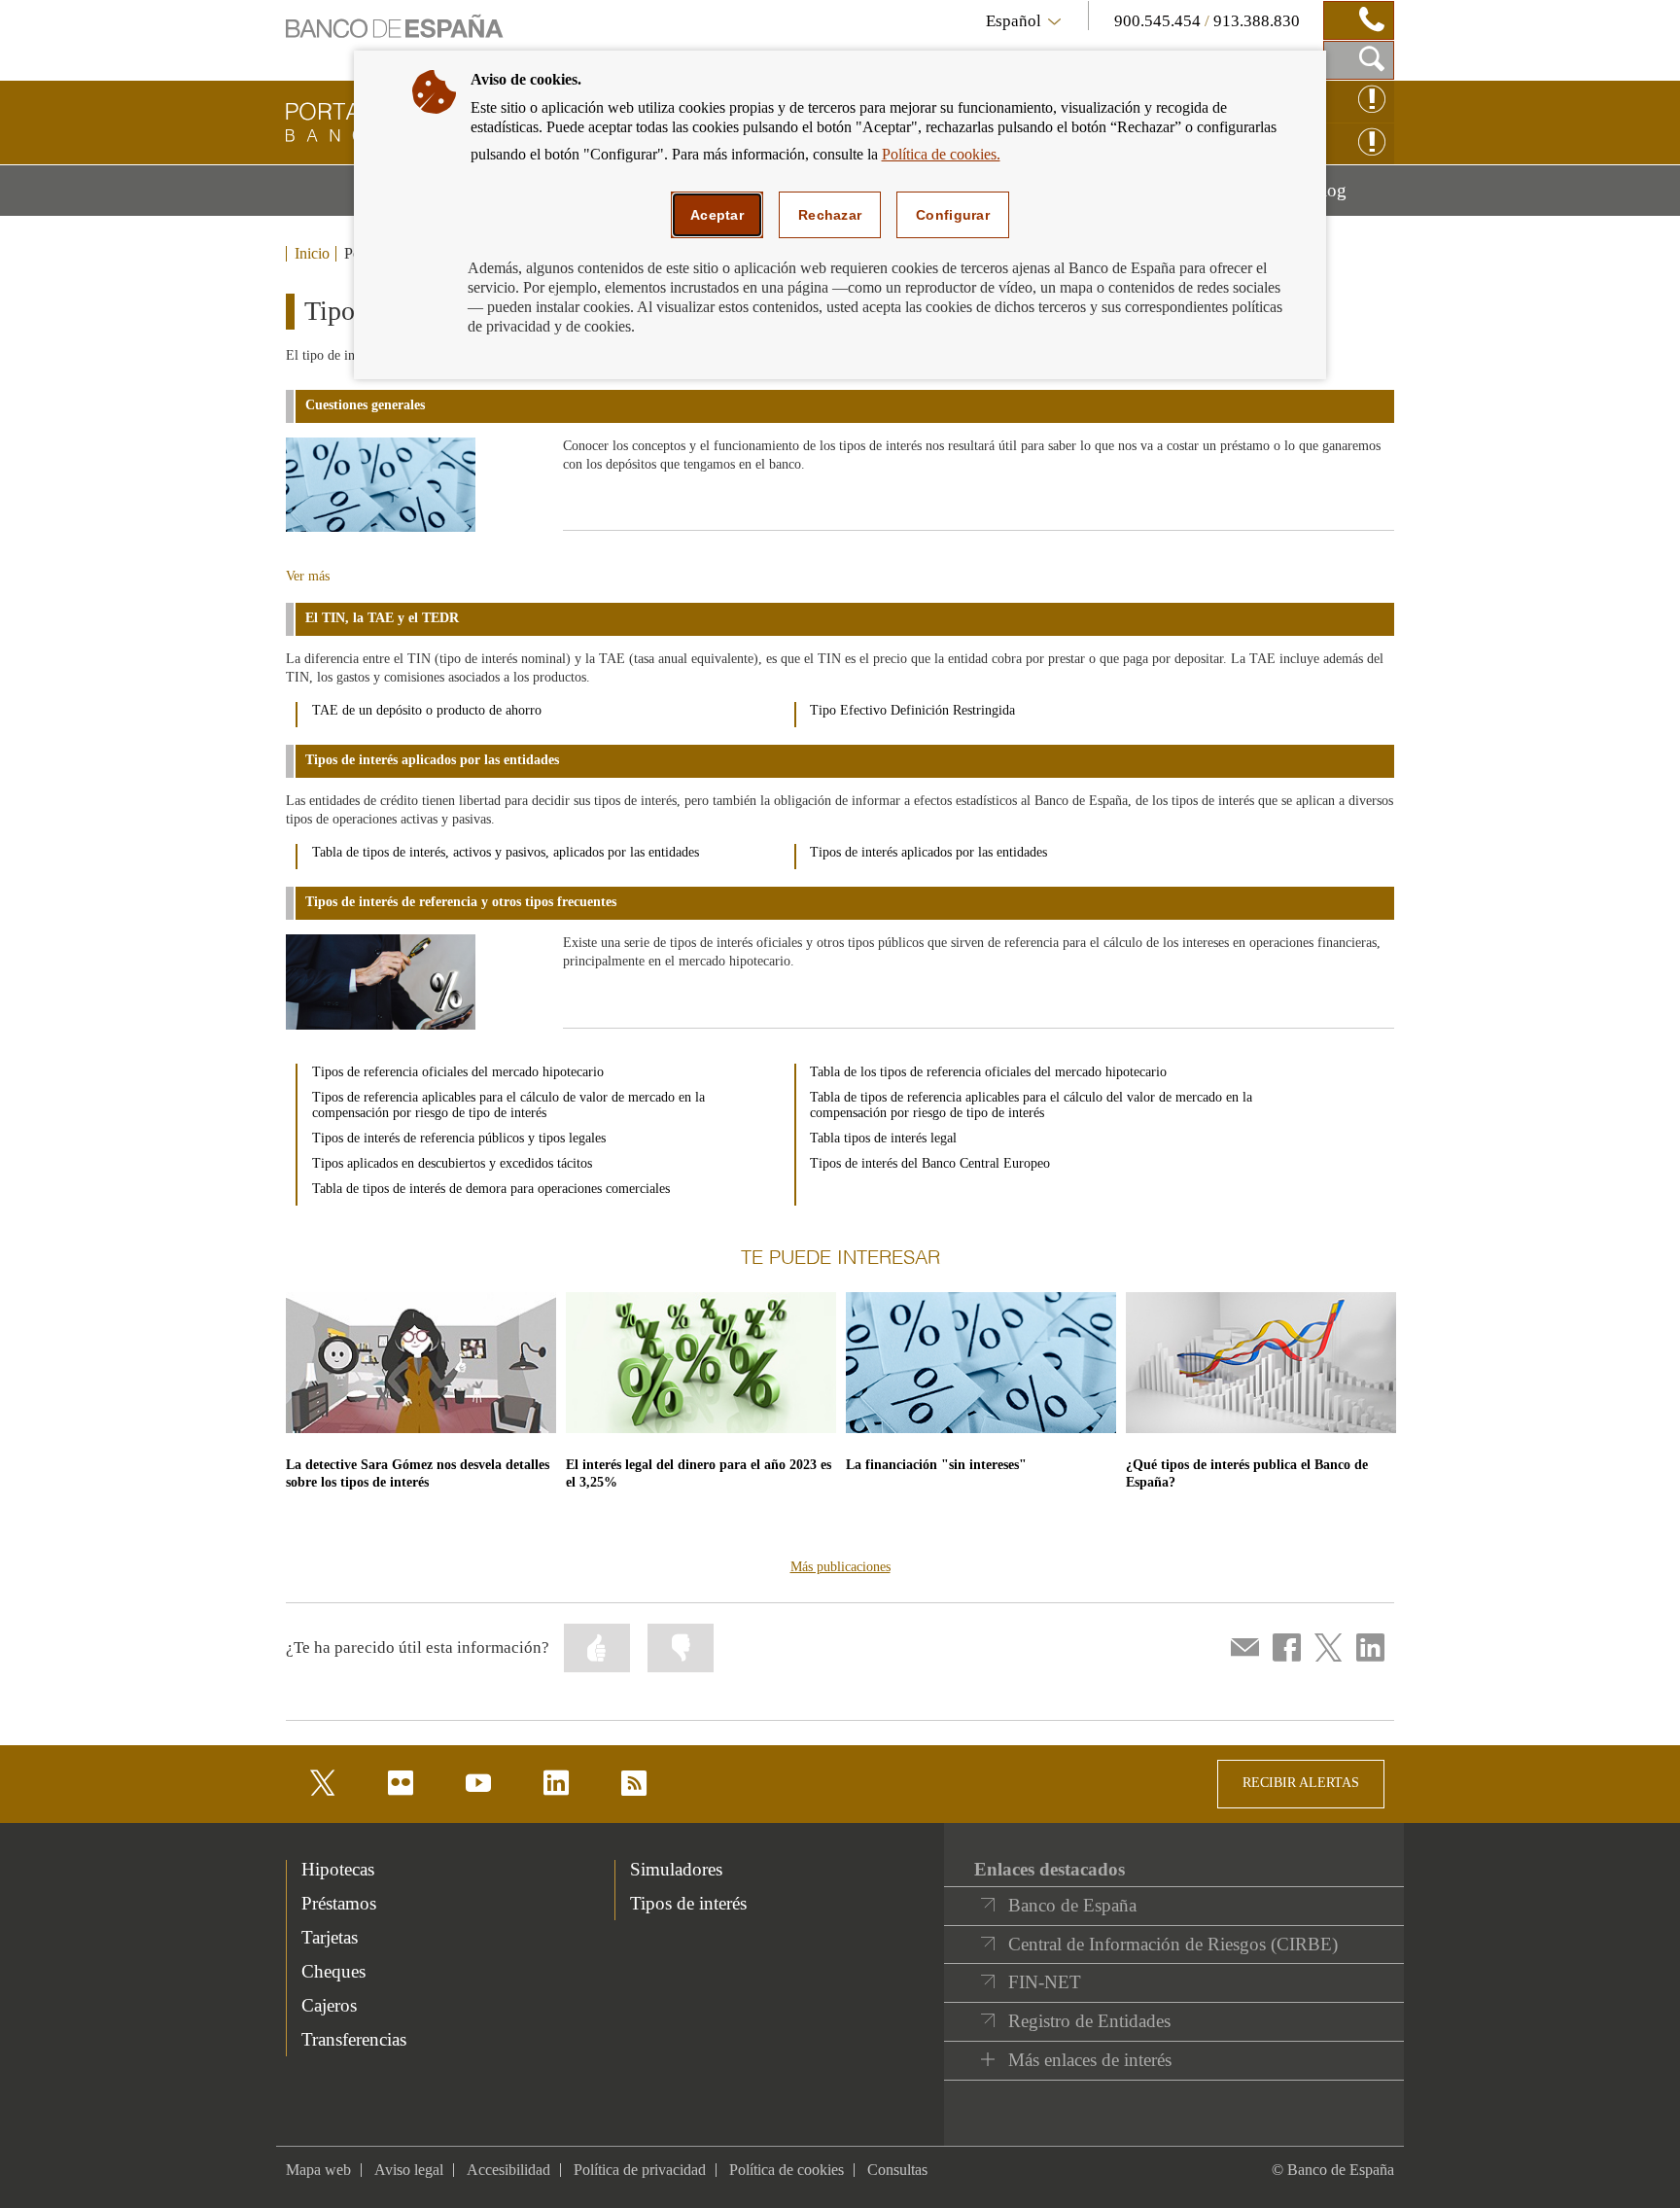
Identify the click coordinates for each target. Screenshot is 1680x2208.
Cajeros (329, 2005)
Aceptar (717, 215)
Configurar (953, 215)
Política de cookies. (941, 154)
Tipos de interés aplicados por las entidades (928, 852)
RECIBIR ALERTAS (1301, 1783)
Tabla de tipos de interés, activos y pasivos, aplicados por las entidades (506, 852)
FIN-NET (1045, 1982)
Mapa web (318, 2170)
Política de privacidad (640, 2170)
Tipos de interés (688, 1903)
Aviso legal (409, 2170)
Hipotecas (338, 1869)
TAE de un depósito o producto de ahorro (427, 710)
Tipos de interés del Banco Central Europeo (930, 1163)
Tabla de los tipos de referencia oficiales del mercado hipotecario (988, 1072)
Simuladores (676, 1869)
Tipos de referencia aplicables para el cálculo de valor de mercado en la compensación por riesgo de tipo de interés (508, 1105)
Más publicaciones (840, 1567)
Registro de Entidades (1089, 2021)
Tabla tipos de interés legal (883, 1138)
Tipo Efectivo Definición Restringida (912, 710)
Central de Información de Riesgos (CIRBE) (1173, 1944)
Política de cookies (787, 2170)
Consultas (897, 2170)
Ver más (308, 576)
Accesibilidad (508, 2170)
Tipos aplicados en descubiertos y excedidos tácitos (452, 1163)
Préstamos (339, 1903)
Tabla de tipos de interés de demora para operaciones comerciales (491, 1189)
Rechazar (830, 215)
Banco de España (1072, 1905)
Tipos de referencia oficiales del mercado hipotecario (458, 1072)
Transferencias (354, 2039)
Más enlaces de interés (1090, 2060)
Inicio (312, 254)
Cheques (333, 1971)
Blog (1352, 197)
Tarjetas (330, 1937)
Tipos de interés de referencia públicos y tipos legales (459, 1138)
